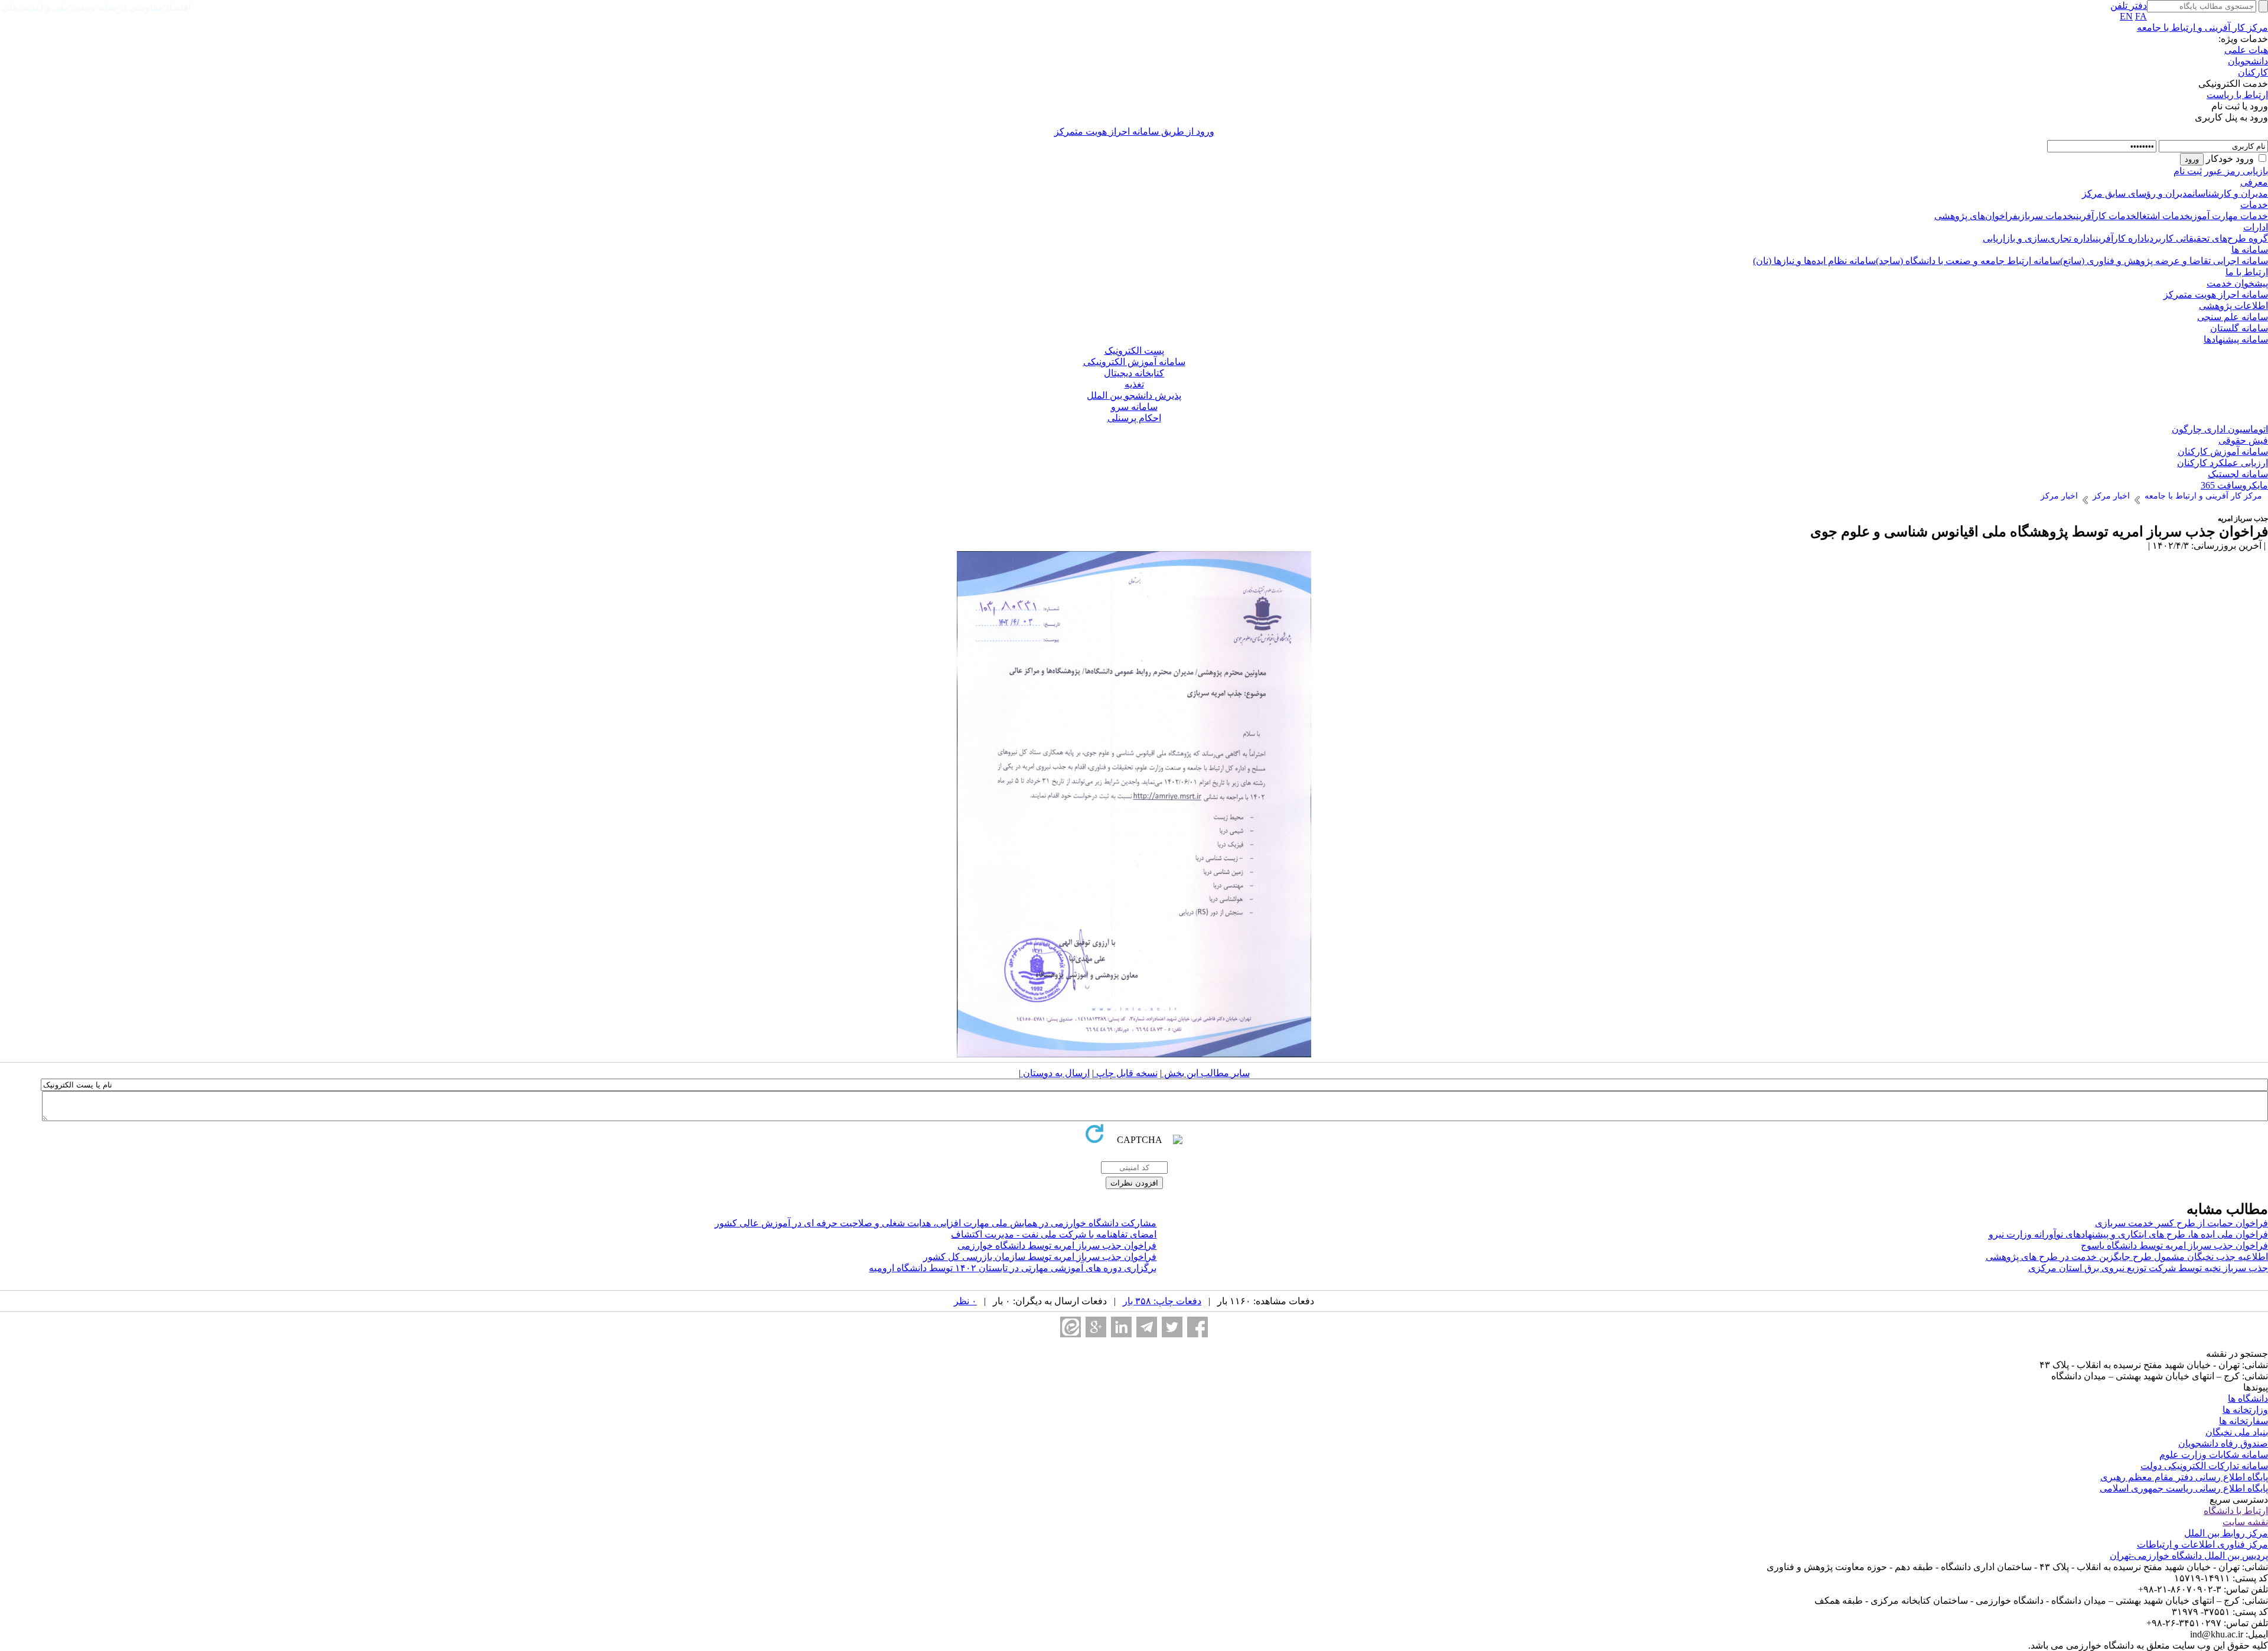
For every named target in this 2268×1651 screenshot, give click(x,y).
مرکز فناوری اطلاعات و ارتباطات (2202, 1544)
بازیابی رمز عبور (2236, 171)
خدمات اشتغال (2163, 216)
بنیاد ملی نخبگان (2237, 1432)
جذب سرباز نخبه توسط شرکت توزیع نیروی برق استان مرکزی (2148, 1268)
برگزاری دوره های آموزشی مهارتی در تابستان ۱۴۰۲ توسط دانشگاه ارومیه (1013, 1268)
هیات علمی (2246, 50)
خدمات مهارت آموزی (2229, 216)
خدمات (2254, 205)
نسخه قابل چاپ (1126, 1073)
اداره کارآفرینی (2120, 238)
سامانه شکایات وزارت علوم (2214, 1455)
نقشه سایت (2245, 1522)
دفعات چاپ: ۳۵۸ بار (1162, 1301)
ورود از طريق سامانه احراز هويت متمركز (1134, 131)
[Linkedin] (1121, 1327)
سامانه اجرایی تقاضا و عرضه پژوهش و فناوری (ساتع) (2164, 261)
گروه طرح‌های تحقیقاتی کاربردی (2207, 238)
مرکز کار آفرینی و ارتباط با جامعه (2202, 27)
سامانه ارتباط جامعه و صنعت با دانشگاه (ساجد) (1968, 261)
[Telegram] (1147, 1327)
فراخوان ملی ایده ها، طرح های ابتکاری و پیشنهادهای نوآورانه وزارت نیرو (2128, 1234)
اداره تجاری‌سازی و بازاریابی (2038, 238)
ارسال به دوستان (1055, 1073)
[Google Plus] (1096, 1327)
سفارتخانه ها (2243, 1421)
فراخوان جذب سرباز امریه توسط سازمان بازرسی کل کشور (1040, 1257)
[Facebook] (1197, 1327)
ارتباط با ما (2247, 272)
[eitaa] (1071, 1327)
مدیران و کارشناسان (2230, 193)
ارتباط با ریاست (2237, 95)
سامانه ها (2250, 250)
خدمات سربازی (2045, 216)
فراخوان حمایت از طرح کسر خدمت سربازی (2181, 1223)
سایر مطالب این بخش (1206, 1073)
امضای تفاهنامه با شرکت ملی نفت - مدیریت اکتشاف (1054, 1234)
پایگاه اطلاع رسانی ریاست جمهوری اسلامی (2184, 1488)
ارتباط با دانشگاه (2236, 1511)
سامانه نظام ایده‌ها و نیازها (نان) (1814, 261)
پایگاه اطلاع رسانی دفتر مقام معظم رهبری (2184, 1477)
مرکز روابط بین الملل (2226, 1533)
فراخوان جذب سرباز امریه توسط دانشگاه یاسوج (2174, 1245)
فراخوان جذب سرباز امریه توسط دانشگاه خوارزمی (1057, 1245)
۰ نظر (965, 1301)
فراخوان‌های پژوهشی (1976, 216)
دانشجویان (2248, 61)
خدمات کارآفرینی (2105, 216)
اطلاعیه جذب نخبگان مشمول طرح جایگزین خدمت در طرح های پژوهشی (2127, 1257)
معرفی (2254, 182)
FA (2141, 16)
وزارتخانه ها (2245, 1410)
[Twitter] (1172, 1327)
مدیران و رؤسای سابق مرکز (2137, 193)
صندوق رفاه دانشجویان (2223, 1443)
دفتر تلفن (2129, 6)
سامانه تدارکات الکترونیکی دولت (2204, 1466)
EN (2126, 16)
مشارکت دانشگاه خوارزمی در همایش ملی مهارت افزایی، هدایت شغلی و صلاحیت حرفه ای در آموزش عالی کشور (936, 1223)
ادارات (2256, 227)
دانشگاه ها (2248, 1398)
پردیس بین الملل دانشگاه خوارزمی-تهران (2189, 1556)
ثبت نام (2188, 171)
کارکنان (2253, 72)
